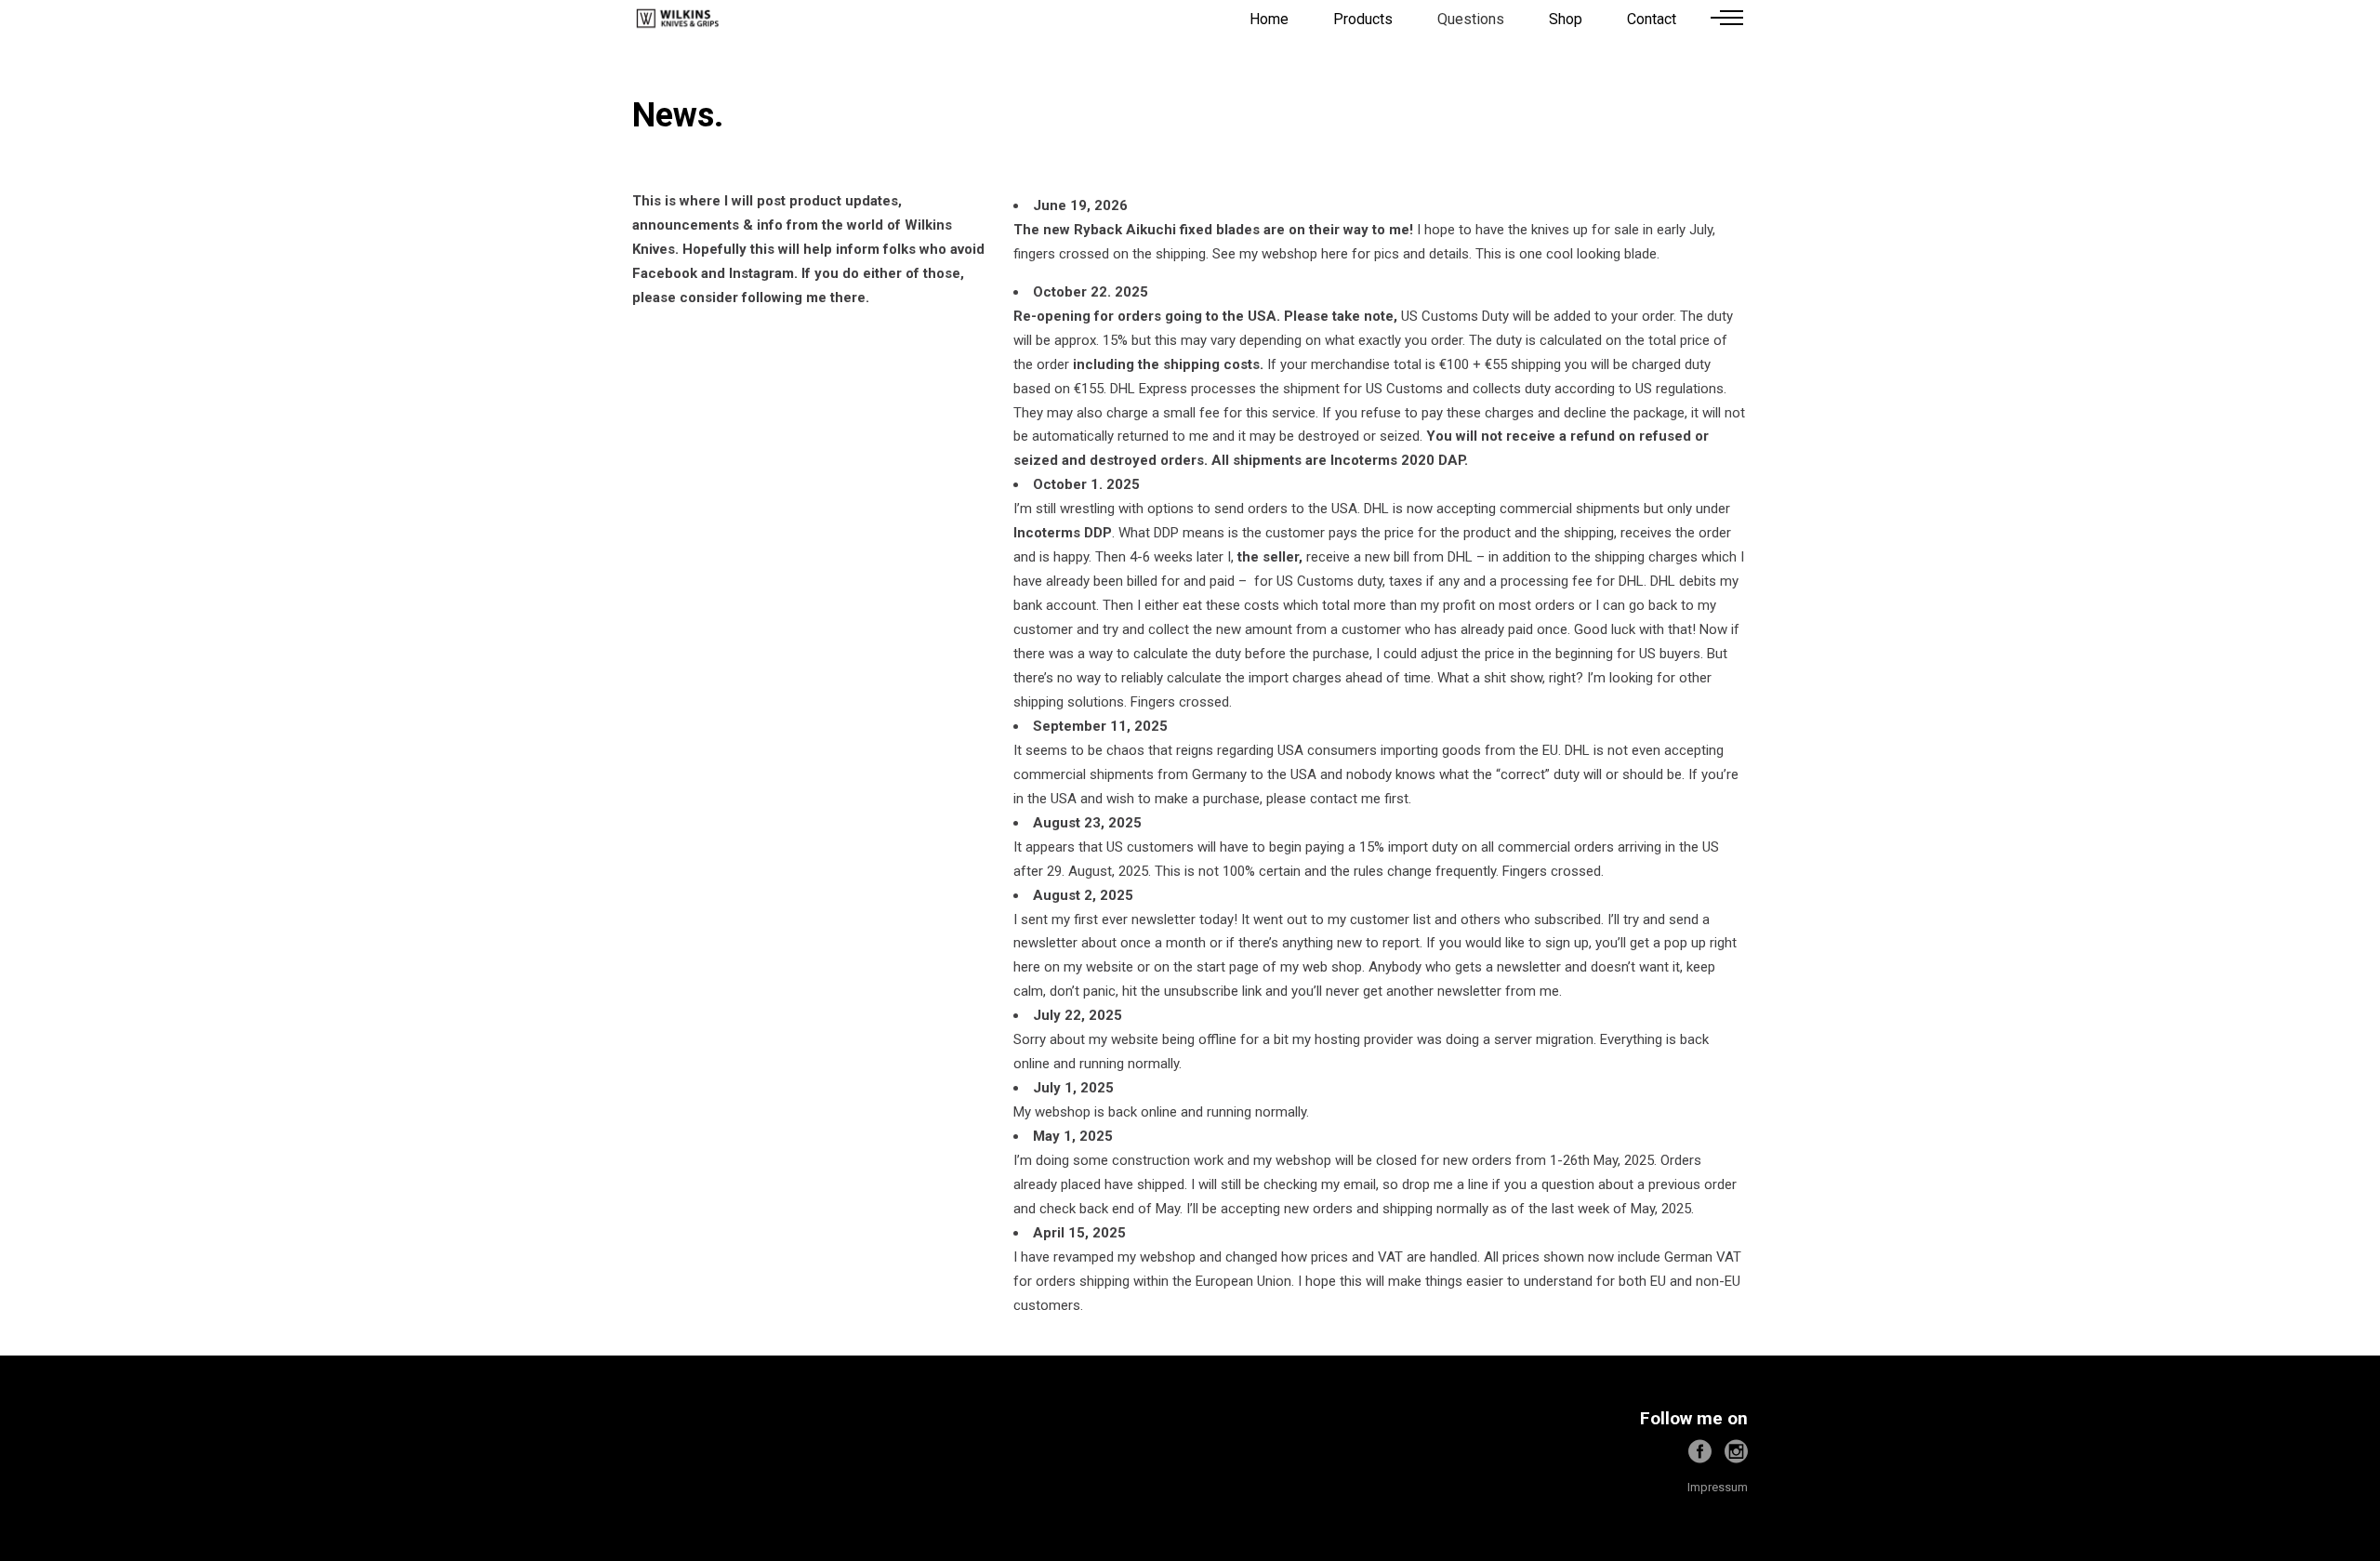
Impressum (1718, 1487)
